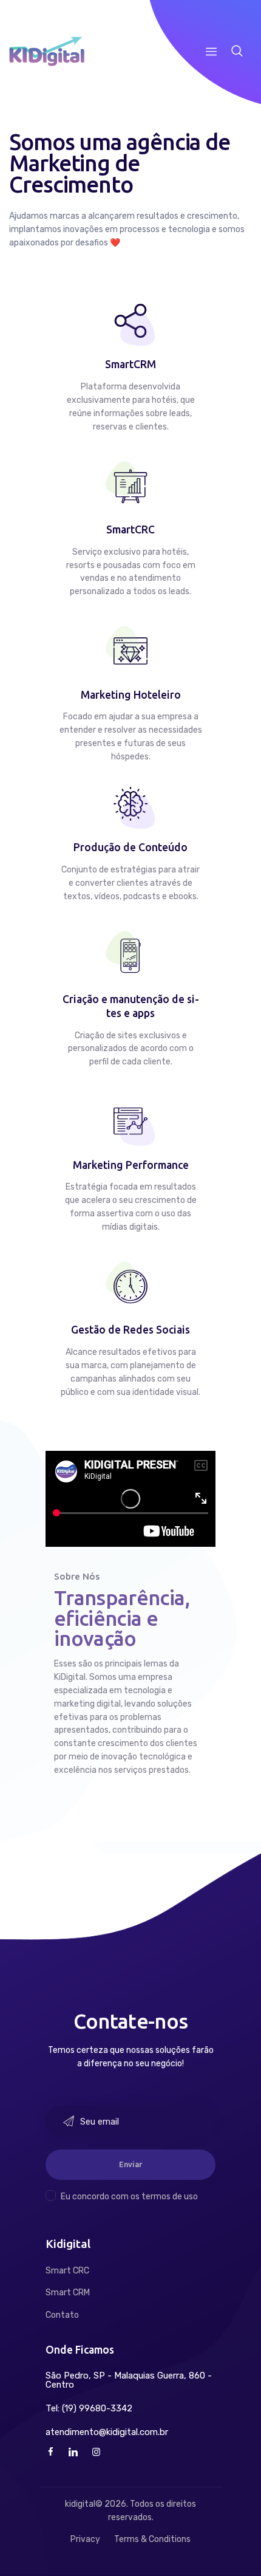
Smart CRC (67, 2271)
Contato (62, 2315)
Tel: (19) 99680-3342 (89, 2409)
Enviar (130, 2165)
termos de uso (170, 2197)
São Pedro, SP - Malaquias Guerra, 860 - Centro (129, 2380)
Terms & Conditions (152, 2539)
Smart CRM (68, 2293)
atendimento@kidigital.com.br (107, 2432)
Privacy (85, 2539)
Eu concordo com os (129, 2197)
